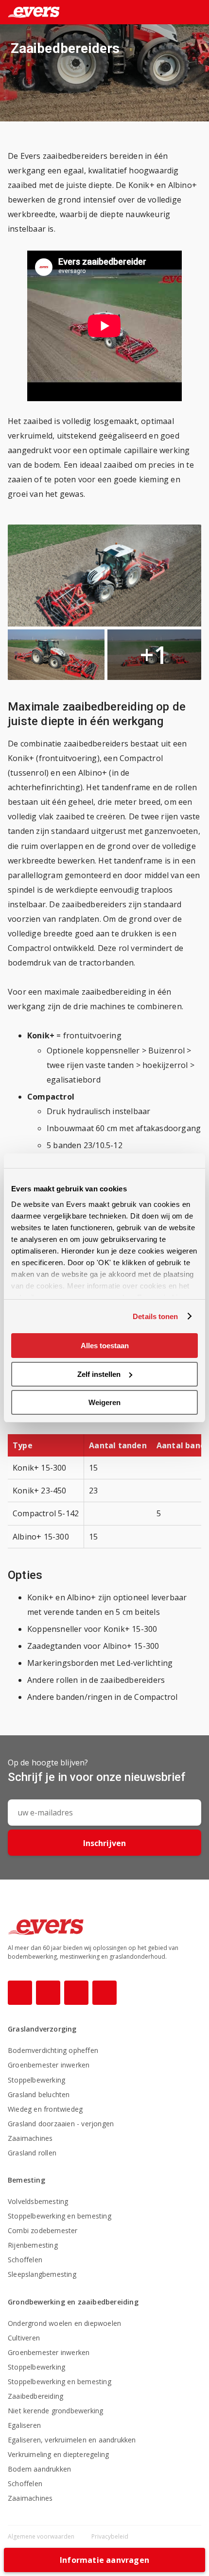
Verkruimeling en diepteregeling (58, 2454)
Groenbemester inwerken (49, 2065)
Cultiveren (24, 2338)
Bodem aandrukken (39, 2469)
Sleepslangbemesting (42, 2274)
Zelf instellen (99, 1374)
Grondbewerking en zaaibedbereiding (73, 2302)
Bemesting (26, 2180)
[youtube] (76, 1993)
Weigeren (104, 1402)
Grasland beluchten (39, 2094)
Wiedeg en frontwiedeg (45, 2109)
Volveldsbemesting (38, 2201)
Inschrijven (104, 1843)
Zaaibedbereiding (35, 2396)
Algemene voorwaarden (42, 2536)
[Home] (30, 12)
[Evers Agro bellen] (182, 13)
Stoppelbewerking (36, 2080)
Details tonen (155, 1316)
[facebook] (20, 1993)
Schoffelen (25, 2260)
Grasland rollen (32, 2153)
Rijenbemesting (33, 2245)
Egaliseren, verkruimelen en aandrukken (72, 2440)
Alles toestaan (105, 1346)
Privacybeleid (110, 2536)
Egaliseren (24, 2425)
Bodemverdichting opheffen (53, 2050)
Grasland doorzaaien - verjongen (61, 2124)
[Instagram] (48, 1993)
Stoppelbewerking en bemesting (60, 2216)
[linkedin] (104, 1993)
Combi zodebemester (43, 2230)
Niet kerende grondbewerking (55, 2411)
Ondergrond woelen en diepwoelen (64, 2323)
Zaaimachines (30, 2138)
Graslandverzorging (42, 2029)
